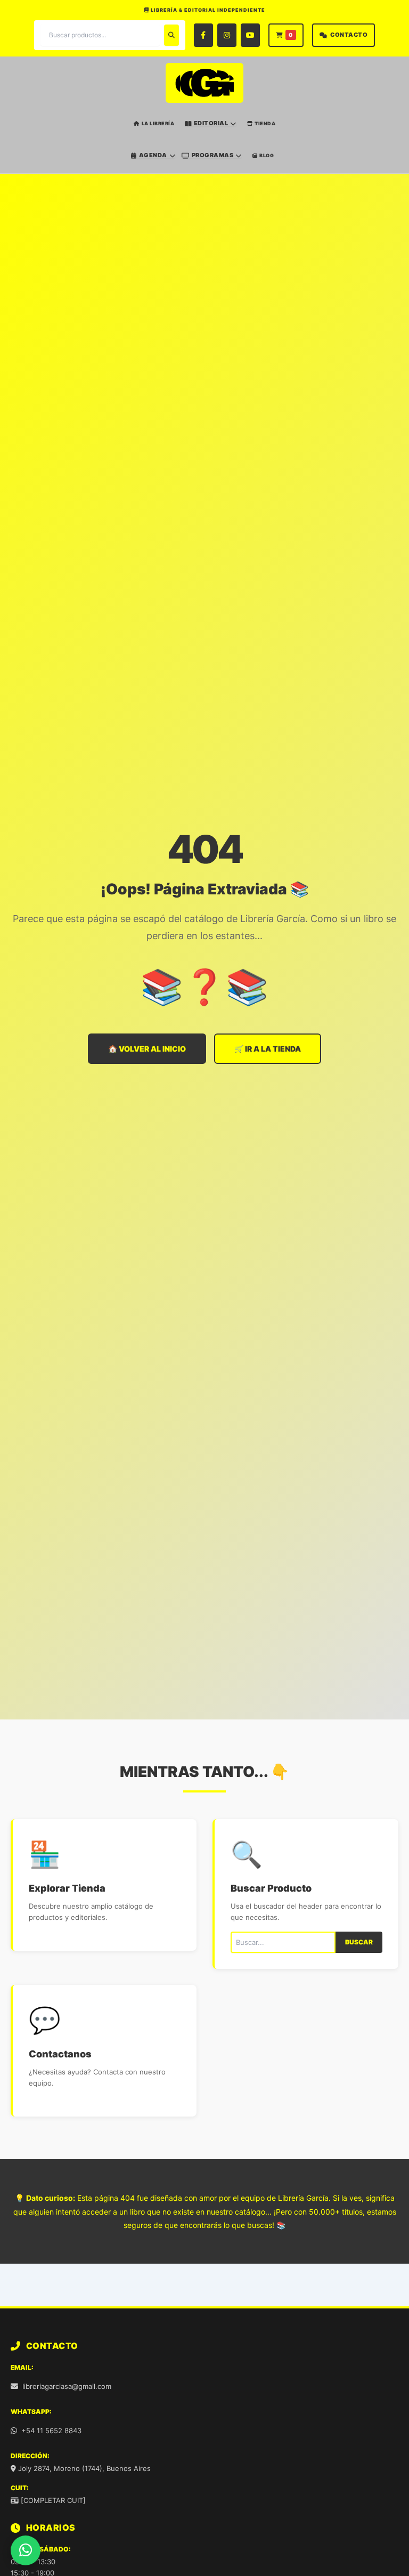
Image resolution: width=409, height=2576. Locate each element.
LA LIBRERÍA (158, 123)
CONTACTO (349, 35)
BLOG (267, 155)
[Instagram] (227, 35)
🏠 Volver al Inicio (147, 1049)
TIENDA (265, 123)
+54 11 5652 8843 (51, 2430)
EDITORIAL (211, 123)
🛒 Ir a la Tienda (268, 1049)
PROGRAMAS (213, 155)
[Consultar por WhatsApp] (26, 2550)
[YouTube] (250, 35)
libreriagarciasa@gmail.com (67, 2386)
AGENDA (153, 155)
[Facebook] (203, 35)
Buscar (359, 1942)
